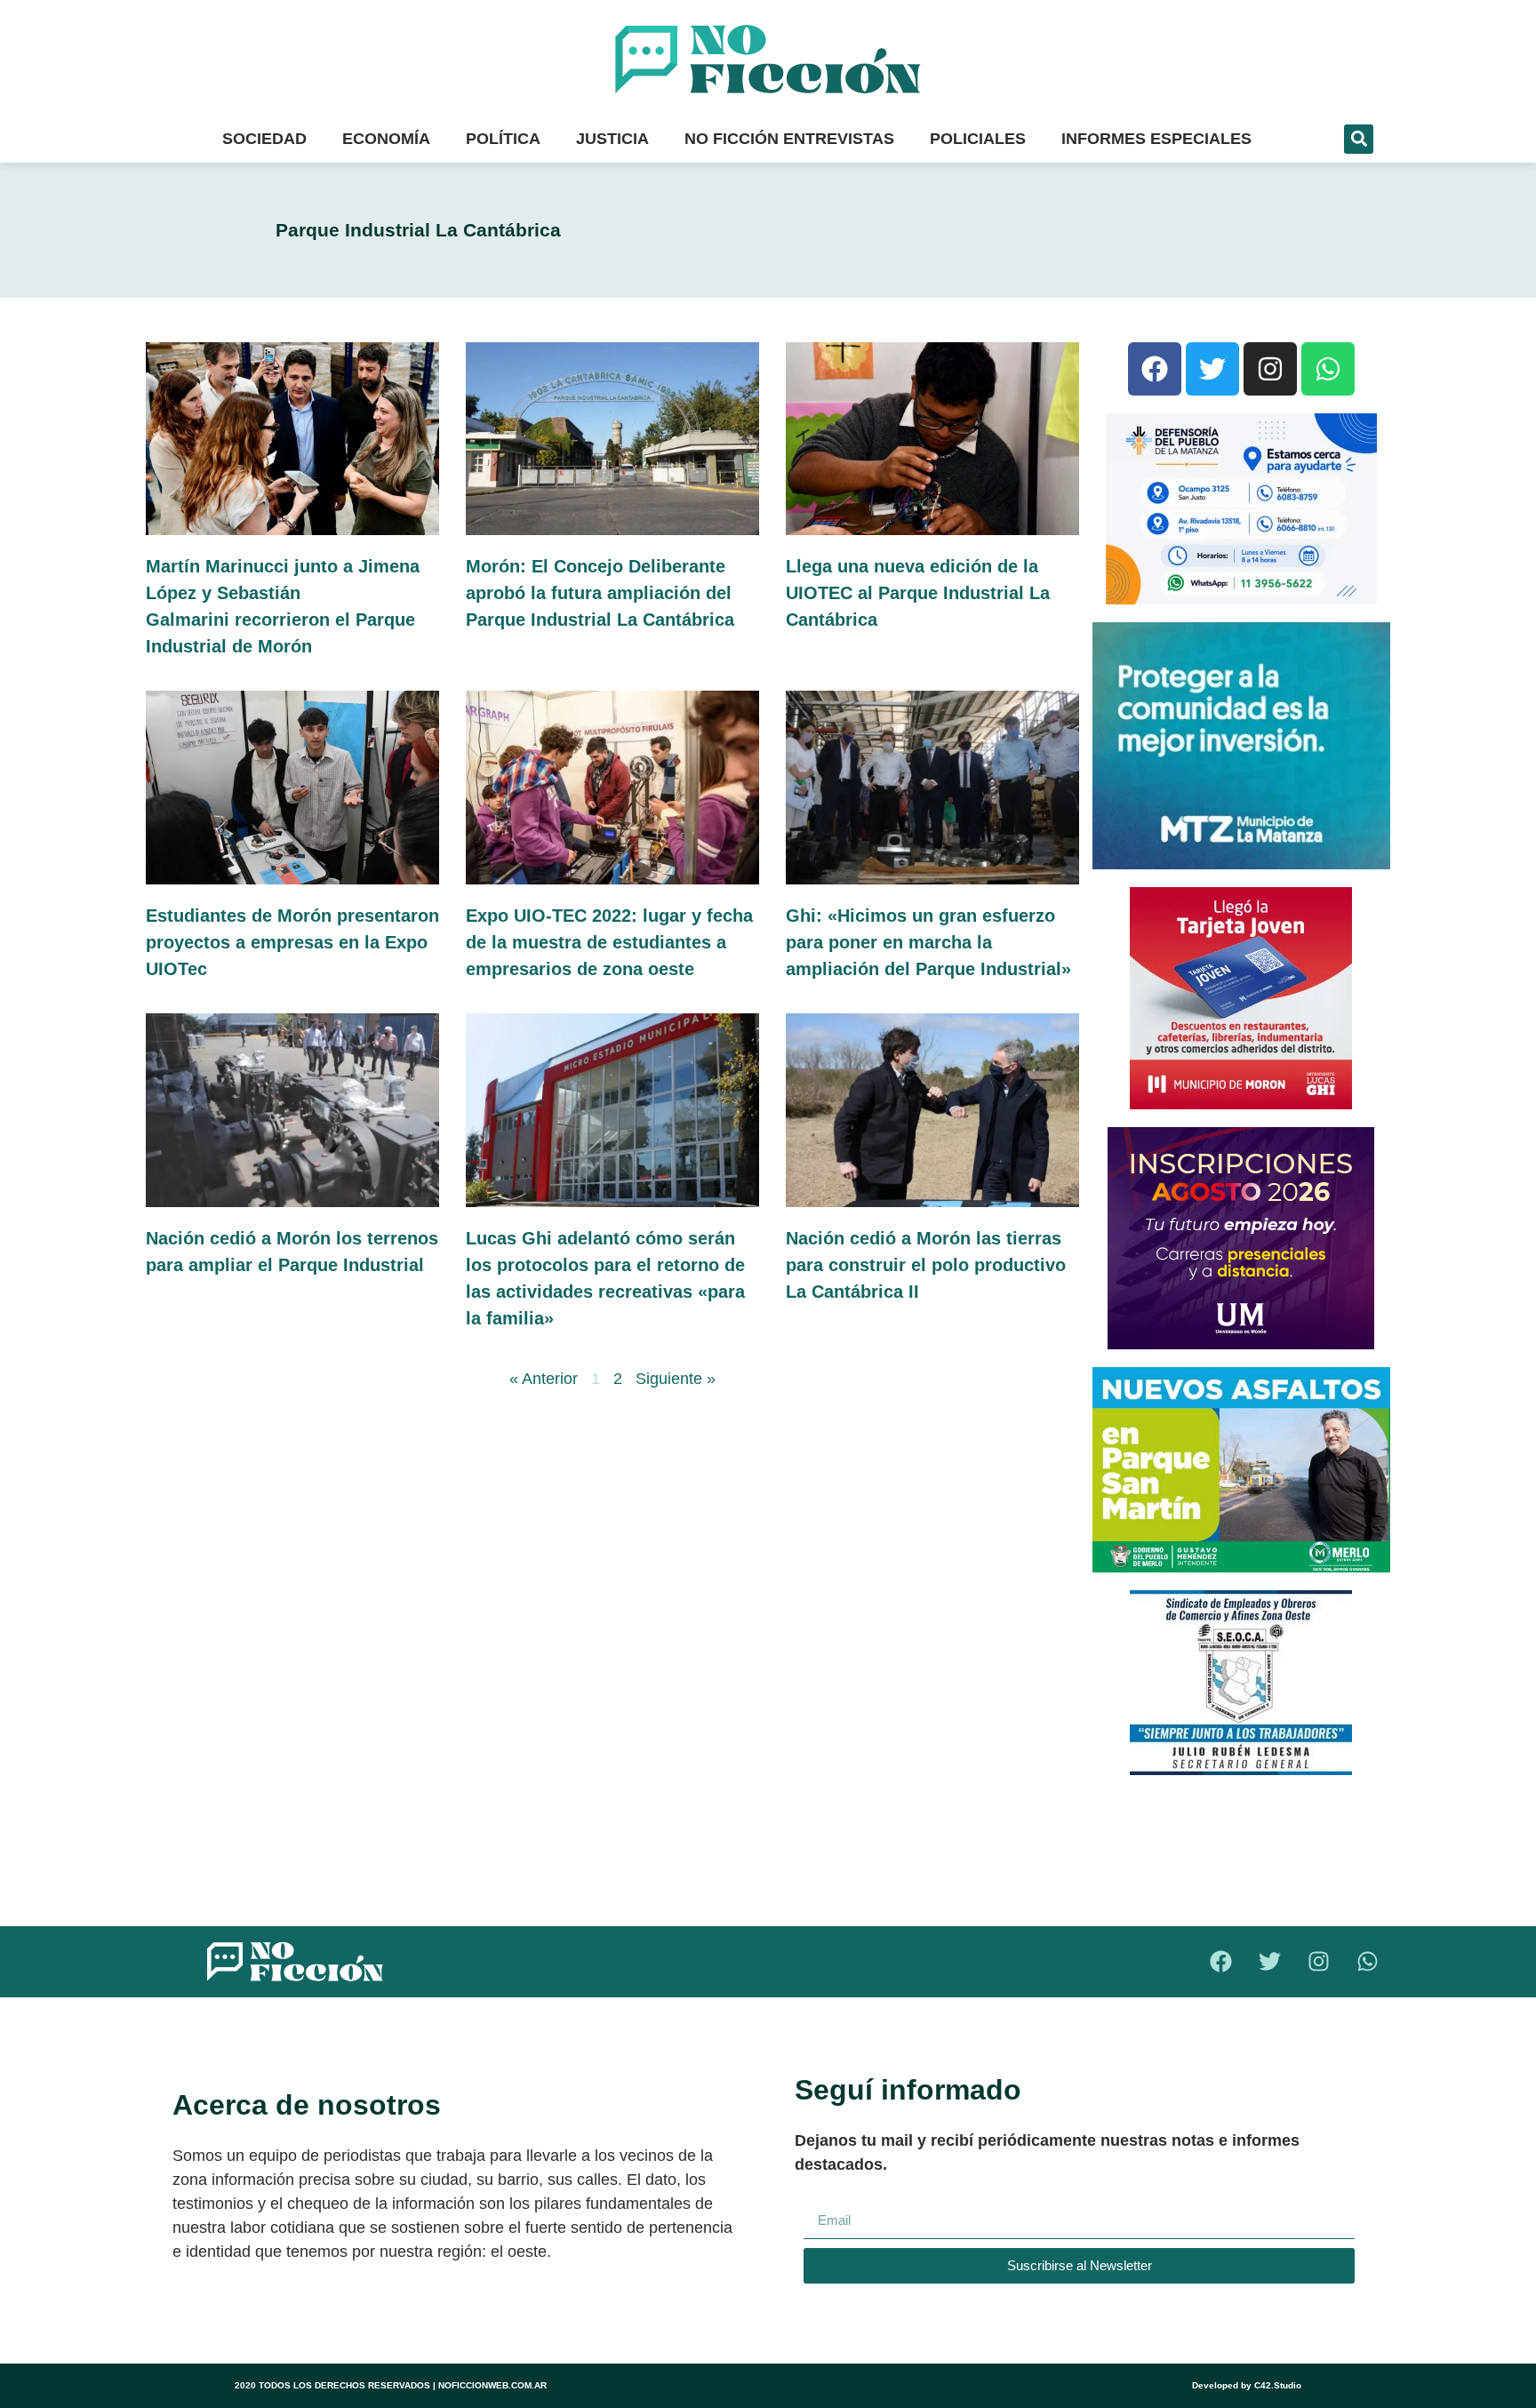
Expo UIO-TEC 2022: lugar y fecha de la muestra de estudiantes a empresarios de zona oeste (609, 942)
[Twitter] (1212, 369)
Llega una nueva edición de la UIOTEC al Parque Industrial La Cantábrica (918, 593)
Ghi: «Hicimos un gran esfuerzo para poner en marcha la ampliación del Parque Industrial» (928, 942)
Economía (386, 139)
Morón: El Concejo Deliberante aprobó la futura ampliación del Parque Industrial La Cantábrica (600, 593)
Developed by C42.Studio (1247, 2385)
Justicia (612, 139)
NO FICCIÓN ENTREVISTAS (789, 139)
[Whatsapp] (1328, 369)
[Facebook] (1155, 369)
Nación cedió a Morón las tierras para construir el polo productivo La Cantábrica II (926, 1265)
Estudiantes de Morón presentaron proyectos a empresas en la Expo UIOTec (292, 942)
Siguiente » (676, 1379)
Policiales (978, 139)
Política (503, 139)
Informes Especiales (1156, 139)
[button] (1359, 139)
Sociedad (264, 139)
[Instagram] (1270, 369)
